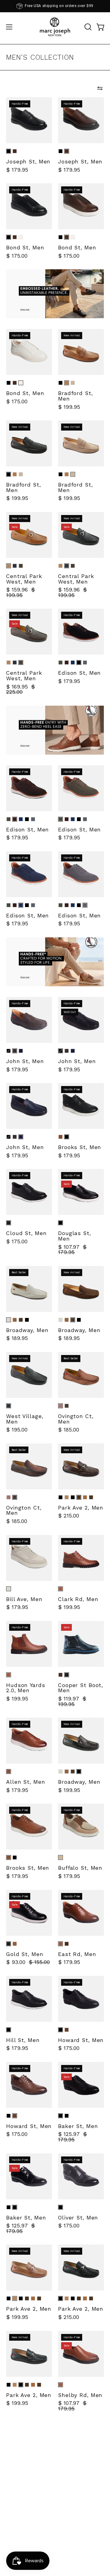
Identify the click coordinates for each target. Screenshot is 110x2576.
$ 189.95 (17, 1338)
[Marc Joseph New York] (55, 27)
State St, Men (26, 2487)
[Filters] (100, 88)
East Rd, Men (77, 1954)
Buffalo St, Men (80, 1868)
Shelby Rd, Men (80, 2395)
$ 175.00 (17, 256)
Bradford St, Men (75, 396)
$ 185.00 (69, 1430)
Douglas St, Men (75, 1236)
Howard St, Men (81, 2040)
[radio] (9, 151)
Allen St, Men (26, 1782)
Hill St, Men (23, 2040)
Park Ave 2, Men (81, 1508)
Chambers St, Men (78, 2478)
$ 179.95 (17, 170)
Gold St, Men (25, 1954)
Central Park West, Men (24, 579)
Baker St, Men (78, 2126)
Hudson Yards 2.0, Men (26, 1688)
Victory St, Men (80, 2562)
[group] (55, 6)
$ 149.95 (69, 2570)
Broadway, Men (27, 1331)
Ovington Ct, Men (76, 1419)
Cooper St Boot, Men (81, 1688)
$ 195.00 (17, 1430)
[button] (87, 27)
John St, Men (25, 1062)
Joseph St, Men (28, 162)
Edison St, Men (79, 673)
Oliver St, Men (78, 2218)
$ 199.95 (69, 407)
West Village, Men (25, 1419)
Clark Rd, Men (78, 1600)
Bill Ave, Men (24, 1600)
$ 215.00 (69, 1516)
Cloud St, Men (26, 1234)
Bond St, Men (25, 248)
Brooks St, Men (80, 1148)
